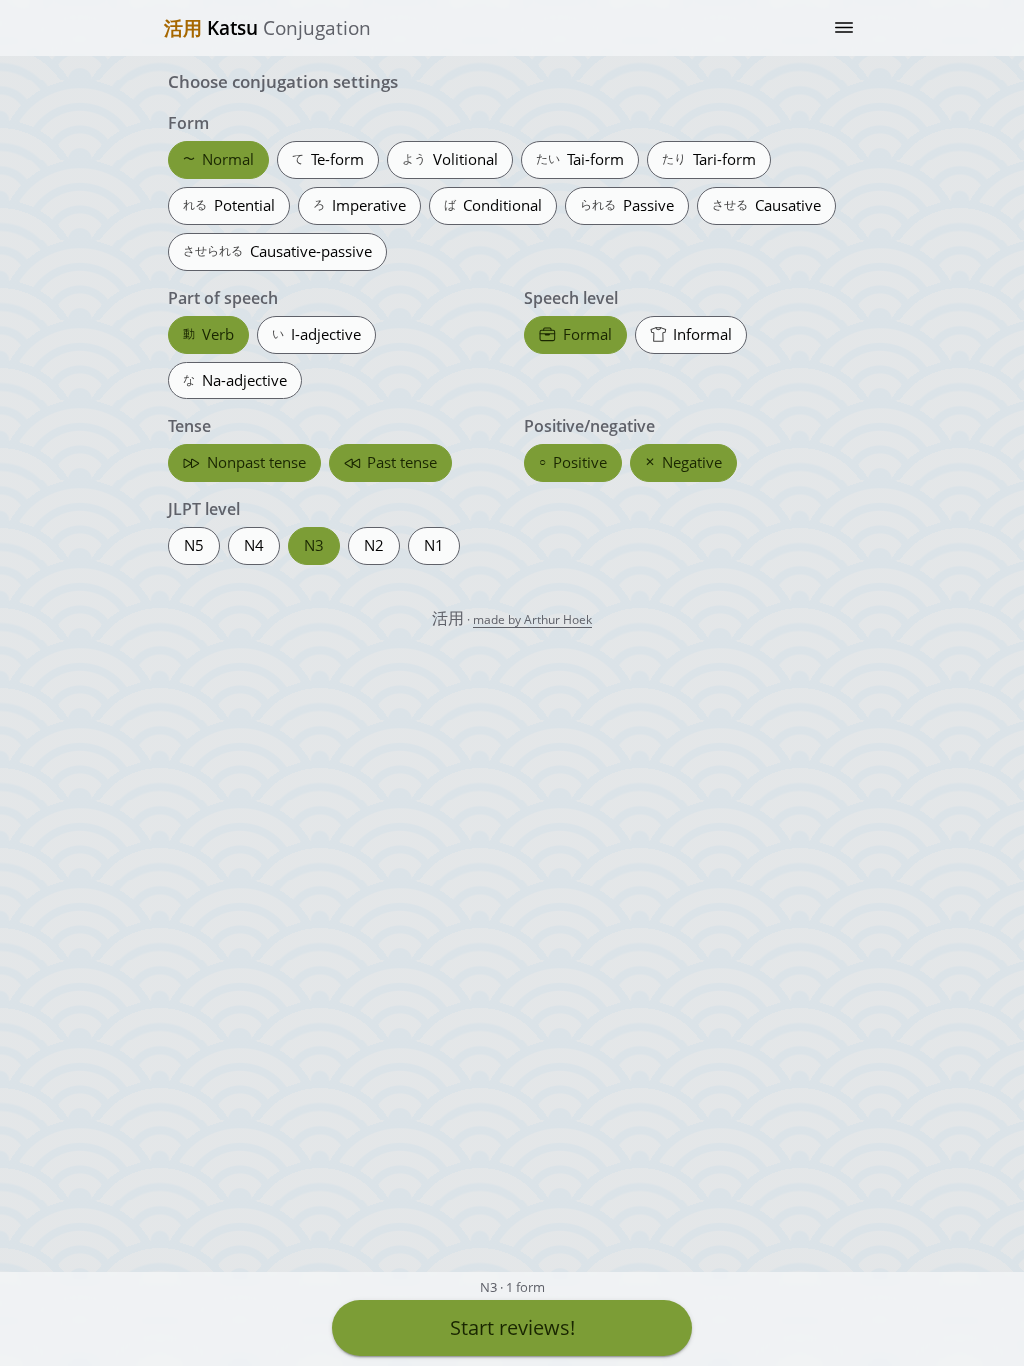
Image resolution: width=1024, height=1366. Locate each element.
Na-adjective (235, 380)
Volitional (450, 159)
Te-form (328, 159)
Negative (683, 462)
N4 (254, 545)
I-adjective (316, 334)
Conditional (493, 205)
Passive (627, 205)
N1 (434, 545)
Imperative (359, 205)
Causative (766, 205)
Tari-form (709, 159)
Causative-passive (277, 251)
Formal (587, 334)
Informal (702, 334)
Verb (208, 334)
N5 (194, 545)
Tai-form (580, 159)
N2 (374, 545)
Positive (573, 462)
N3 (314, 545)
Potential (229, 205)
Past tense (402, 462)
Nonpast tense (256, 462)
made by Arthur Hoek (532, 619)
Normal (218, 159)
